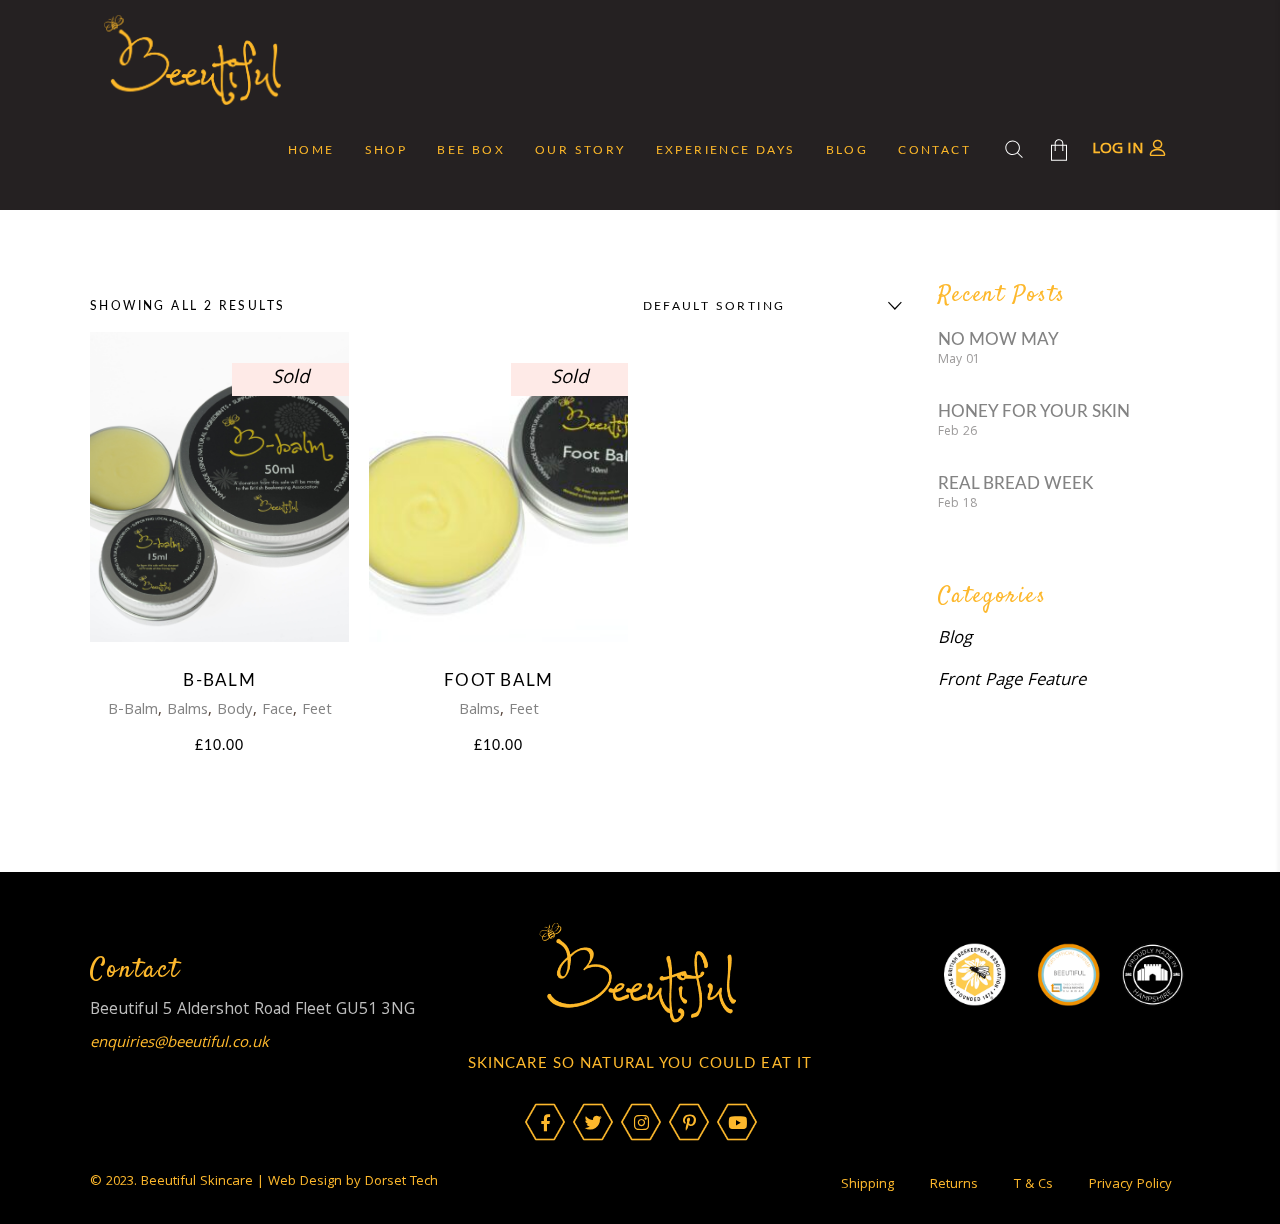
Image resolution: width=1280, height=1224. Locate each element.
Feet (317, 711)
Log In (1118, 150)
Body (235, 711)
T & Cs (1033, 1185)
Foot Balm (498, 680)
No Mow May (998, 339)
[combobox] (768, 306)
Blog (955, 639)
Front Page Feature (1012, 681)
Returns (954, 1185)
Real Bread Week (1015, 483)
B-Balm (219, 680)
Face (277, 711)
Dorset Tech (401, 1182)
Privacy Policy (1130, 1185)
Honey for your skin (1034, 411)
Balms (187, 711)
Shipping (867, 1185)
